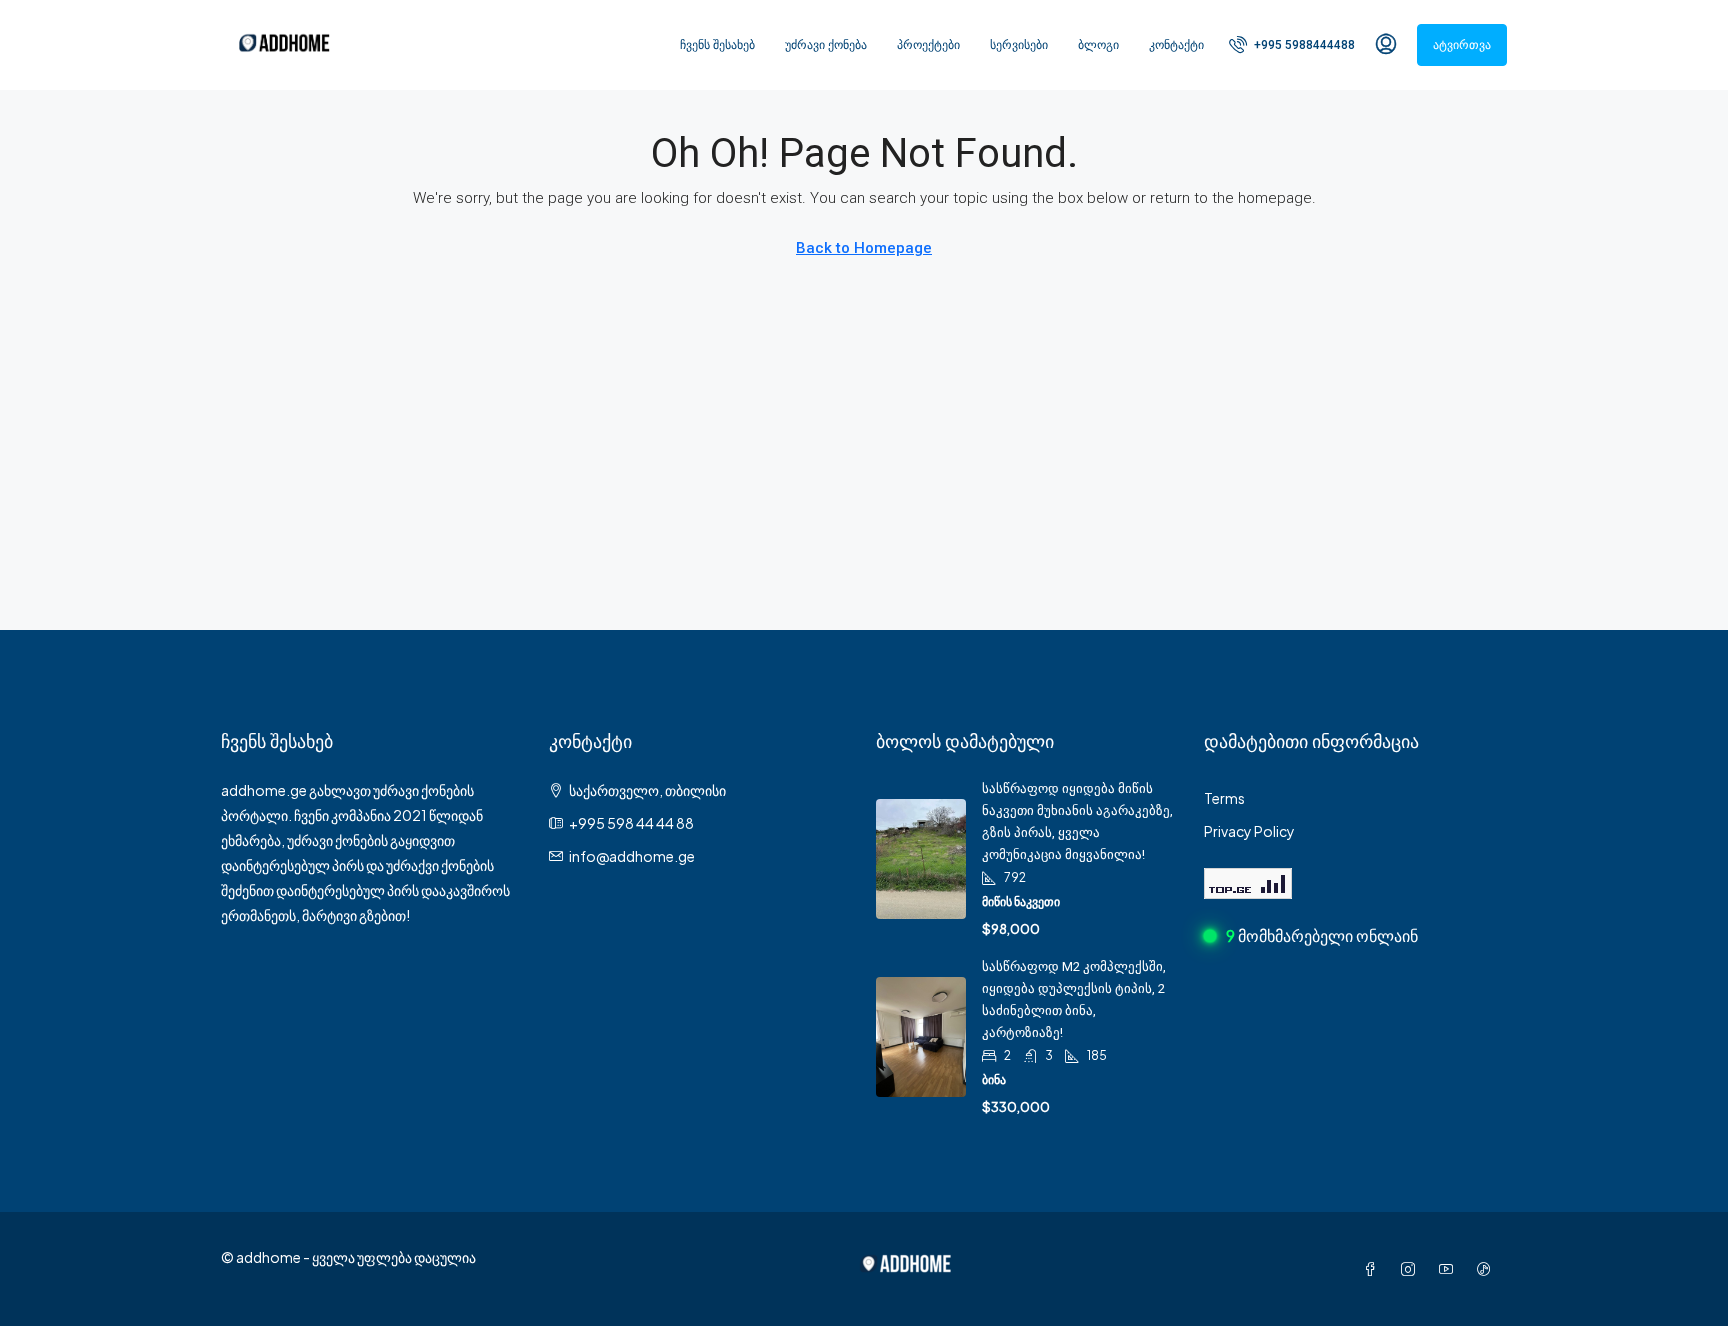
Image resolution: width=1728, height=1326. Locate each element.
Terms (1224, 798)
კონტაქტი (1176, 45)
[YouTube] (1450, 1269)
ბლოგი (1098, 45)
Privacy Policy (1249, 831)
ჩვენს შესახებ (717, 45)
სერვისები (1019, 45)
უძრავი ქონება (826, 45)
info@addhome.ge (632, 856)
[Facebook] (1374, 1269)
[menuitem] (1292, 45)
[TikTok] (1488, 1269)
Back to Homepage (864, 248)
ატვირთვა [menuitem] (1462, 45)
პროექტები (928, 45)
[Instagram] (1412, 1269)
